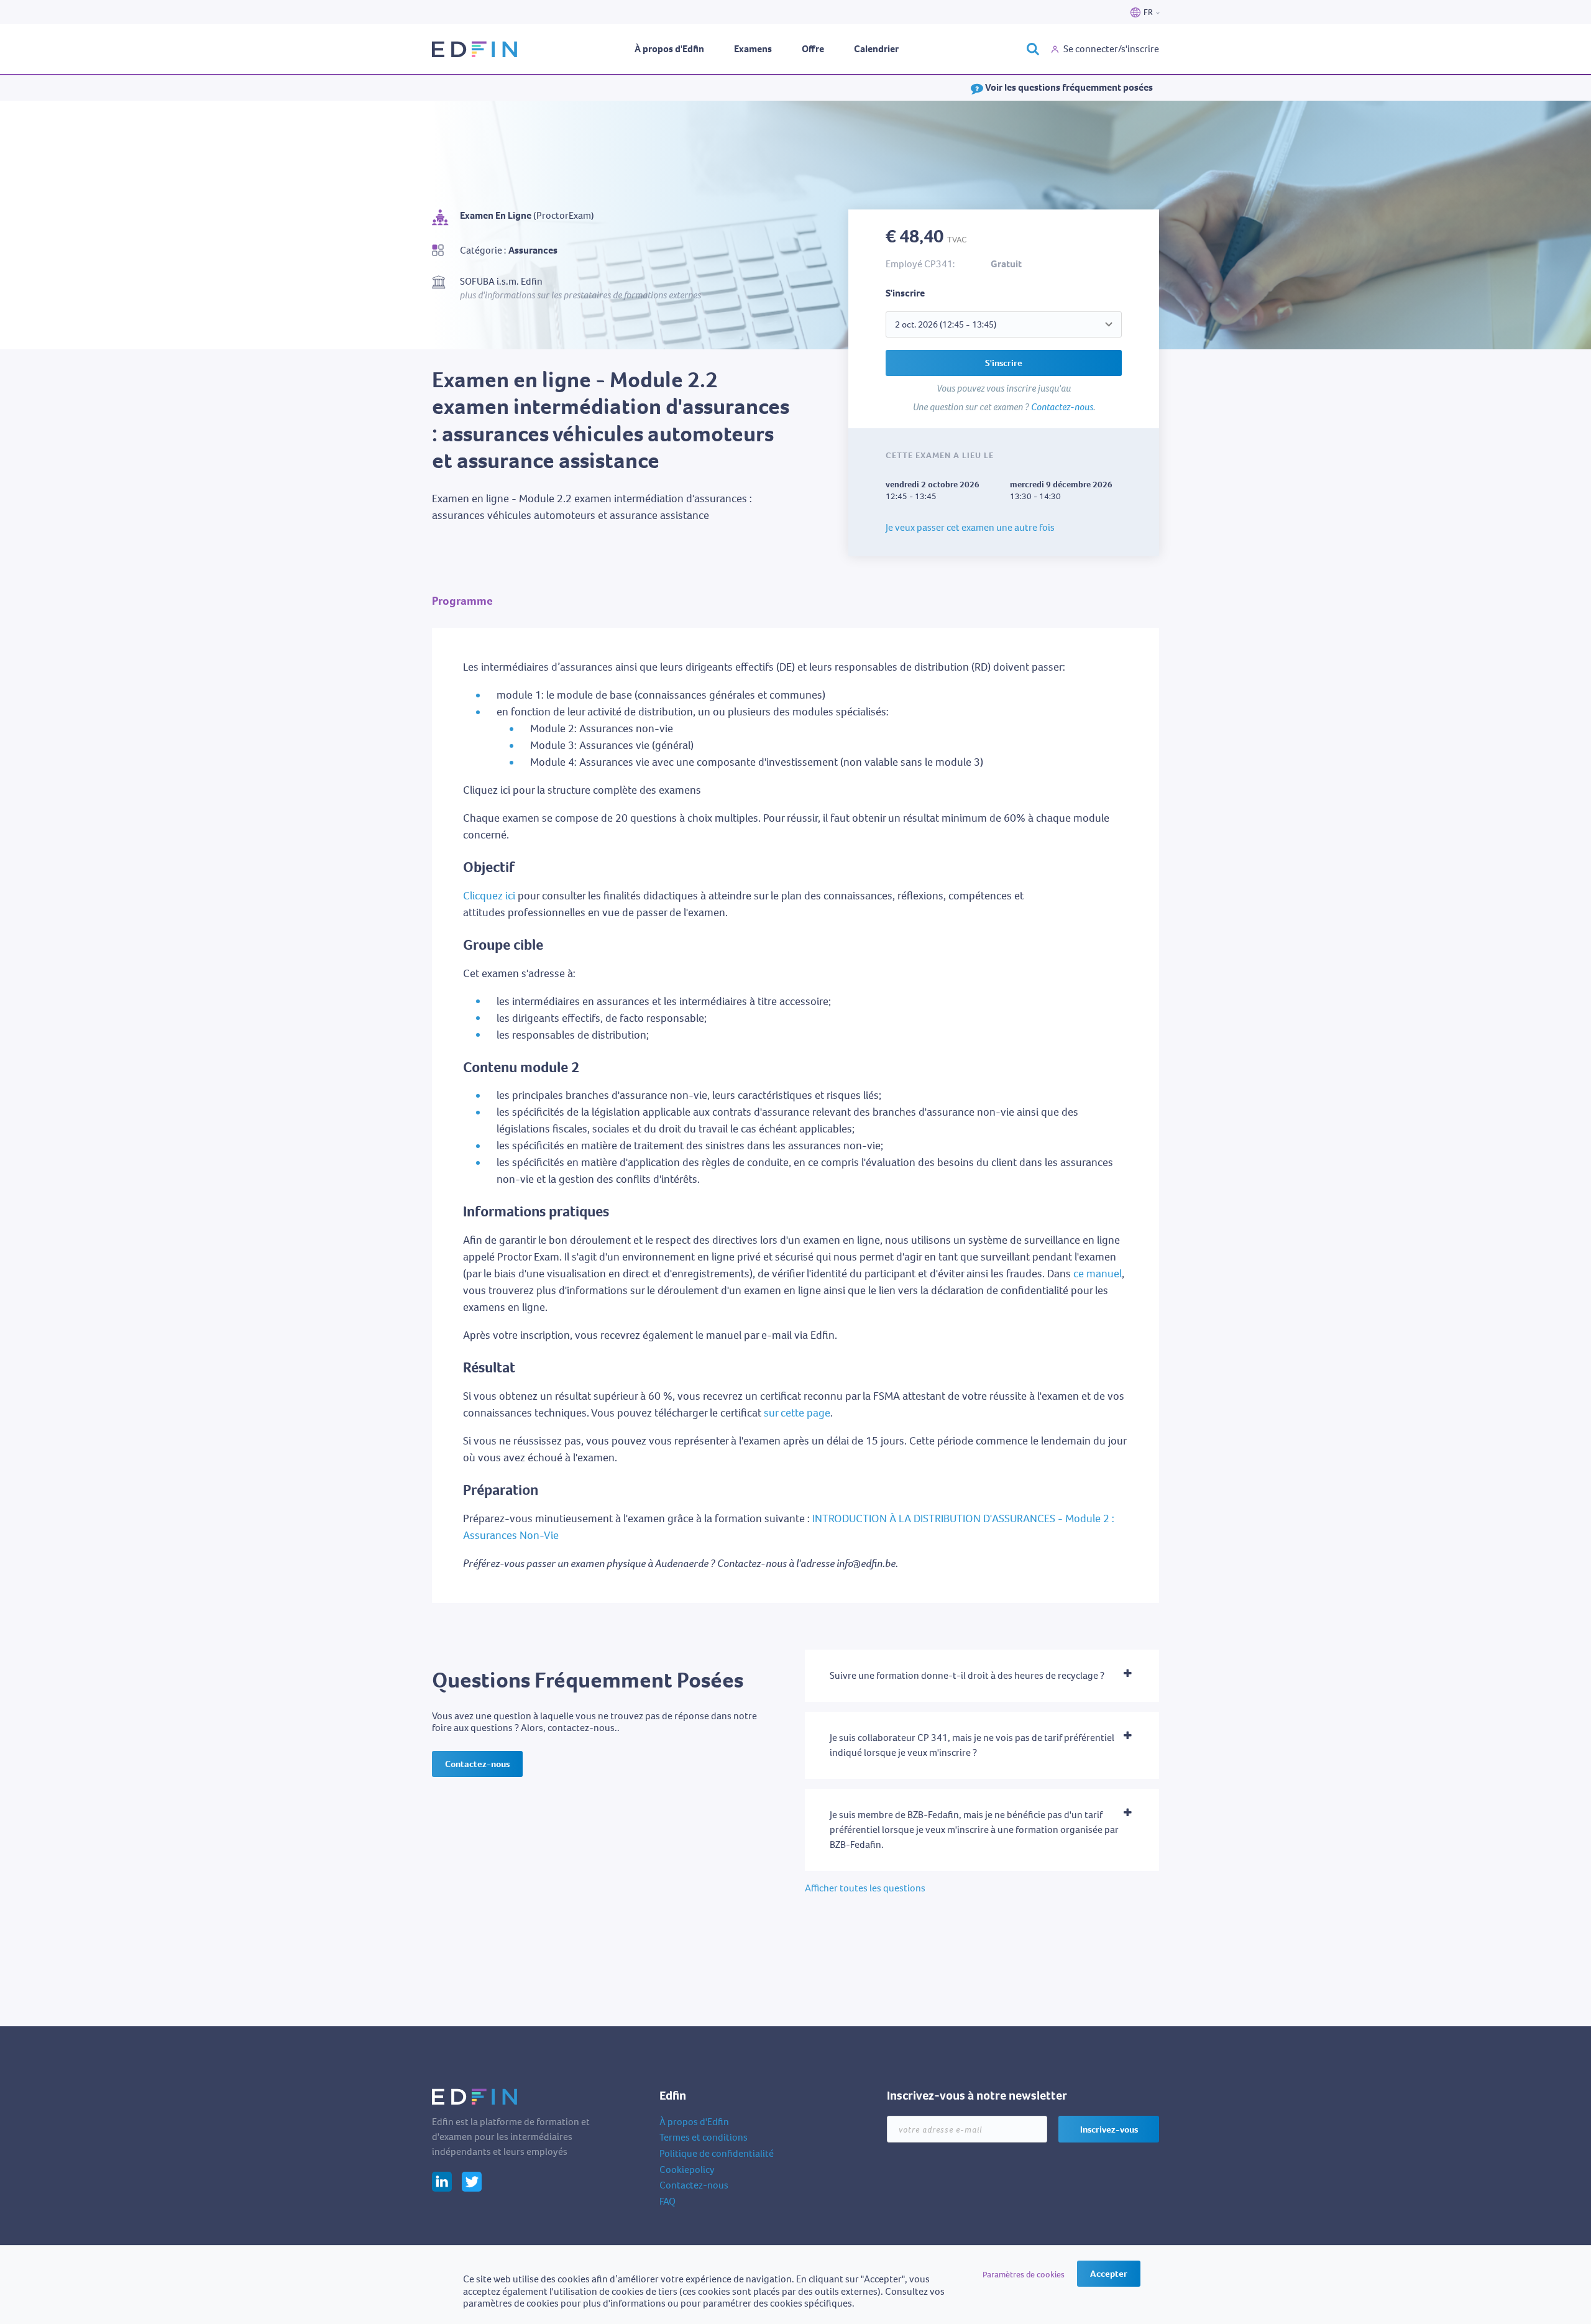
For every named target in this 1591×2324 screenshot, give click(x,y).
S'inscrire (1004, 363)
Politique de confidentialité (717, 2153)
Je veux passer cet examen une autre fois (970, 527)
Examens (753, 49)
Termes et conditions (704, 2137)
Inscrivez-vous (1109, 2129)
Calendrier (876, 49)
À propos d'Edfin (669, 49)
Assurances (533, 250)
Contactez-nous (1062, 407)
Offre (813, 49)
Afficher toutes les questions (865, 1888)
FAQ (667, 2201)
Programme (462, 601)
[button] (982, 1676)
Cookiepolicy (687, 2170)
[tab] (982, 1676)
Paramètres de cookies (1024, 2275)
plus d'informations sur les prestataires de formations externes (580, 295)
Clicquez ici (489, 896)
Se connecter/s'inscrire (1111, 49)
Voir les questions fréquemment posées (1068, 87)
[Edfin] (475, 49)
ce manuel (1098, 1274)
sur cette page (797, 1413)
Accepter (1109, 2274)
